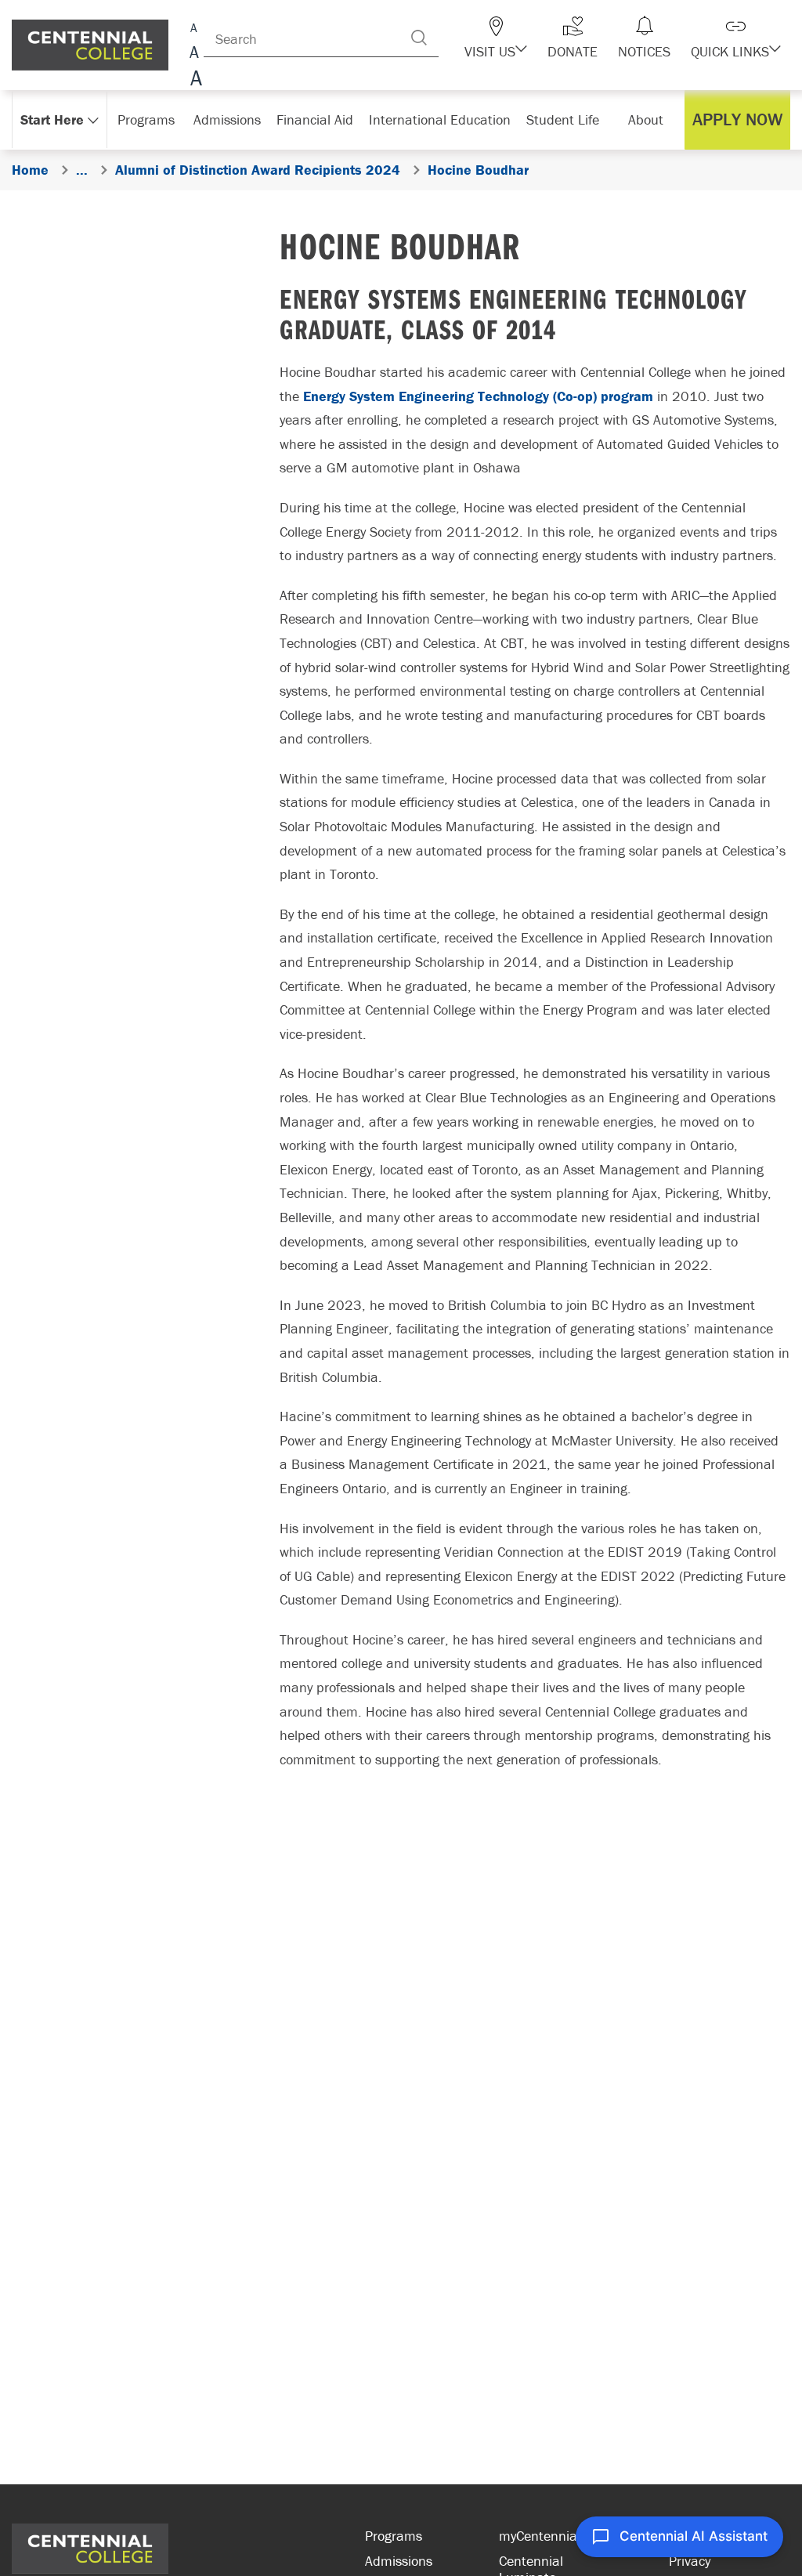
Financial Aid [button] (315, 119)
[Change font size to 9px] (194, 25)
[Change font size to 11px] (194, 80)
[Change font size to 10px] (194, 53)
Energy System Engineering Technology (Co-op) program (478, 396)
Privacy (690, 2561)
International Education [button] (440, 119)
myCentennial (540, 2536)
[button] (496, 38)
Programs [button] (146, 119)
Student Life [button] (563, 119)
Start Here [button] (52, 119)
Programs (394, 2536)
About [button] (646, 119)
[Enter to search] (419, 38)
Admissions (399, 2561)
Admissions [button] (227, 119)
